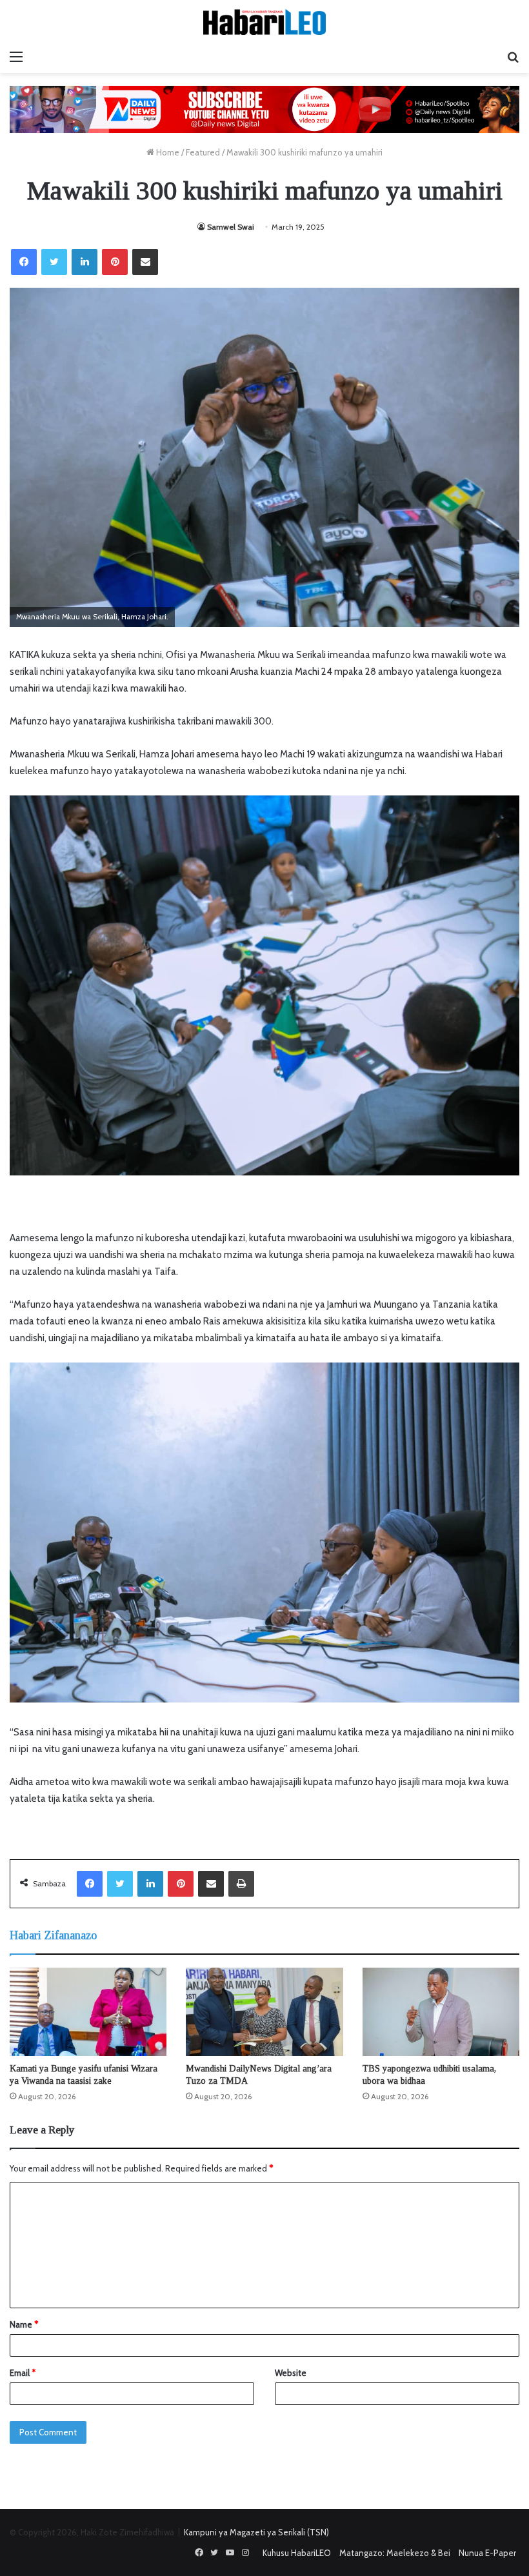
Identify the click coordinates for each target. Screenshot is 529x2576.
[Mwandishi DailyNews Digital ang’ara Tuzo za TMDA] (264, 2012)
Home (167, 152)
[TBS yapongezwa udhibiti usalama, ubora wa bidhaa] (441, 2012)
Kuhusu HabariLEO (297, 2553)
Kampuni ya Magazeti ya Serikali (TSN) (256, 2532)
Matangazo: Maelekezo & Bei (395, 2553)
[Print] (241, 1884)
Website (291, 2373)
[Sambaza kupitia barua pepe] (145, 262)
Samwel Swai (231, 227)
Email (23, 2373)
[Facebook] (24, 262)
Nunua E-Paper (487, 2553)
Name (24, 2324)
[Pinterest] (115, 262)
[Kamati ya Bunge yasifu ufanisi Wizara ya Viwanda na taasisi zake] (88, 2012)
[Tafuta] (513, 57)
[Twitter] (54, 262)
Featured (203, 152)
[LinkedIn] (85, 262)
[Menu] (16, 57)
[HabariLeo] (264, 22)
